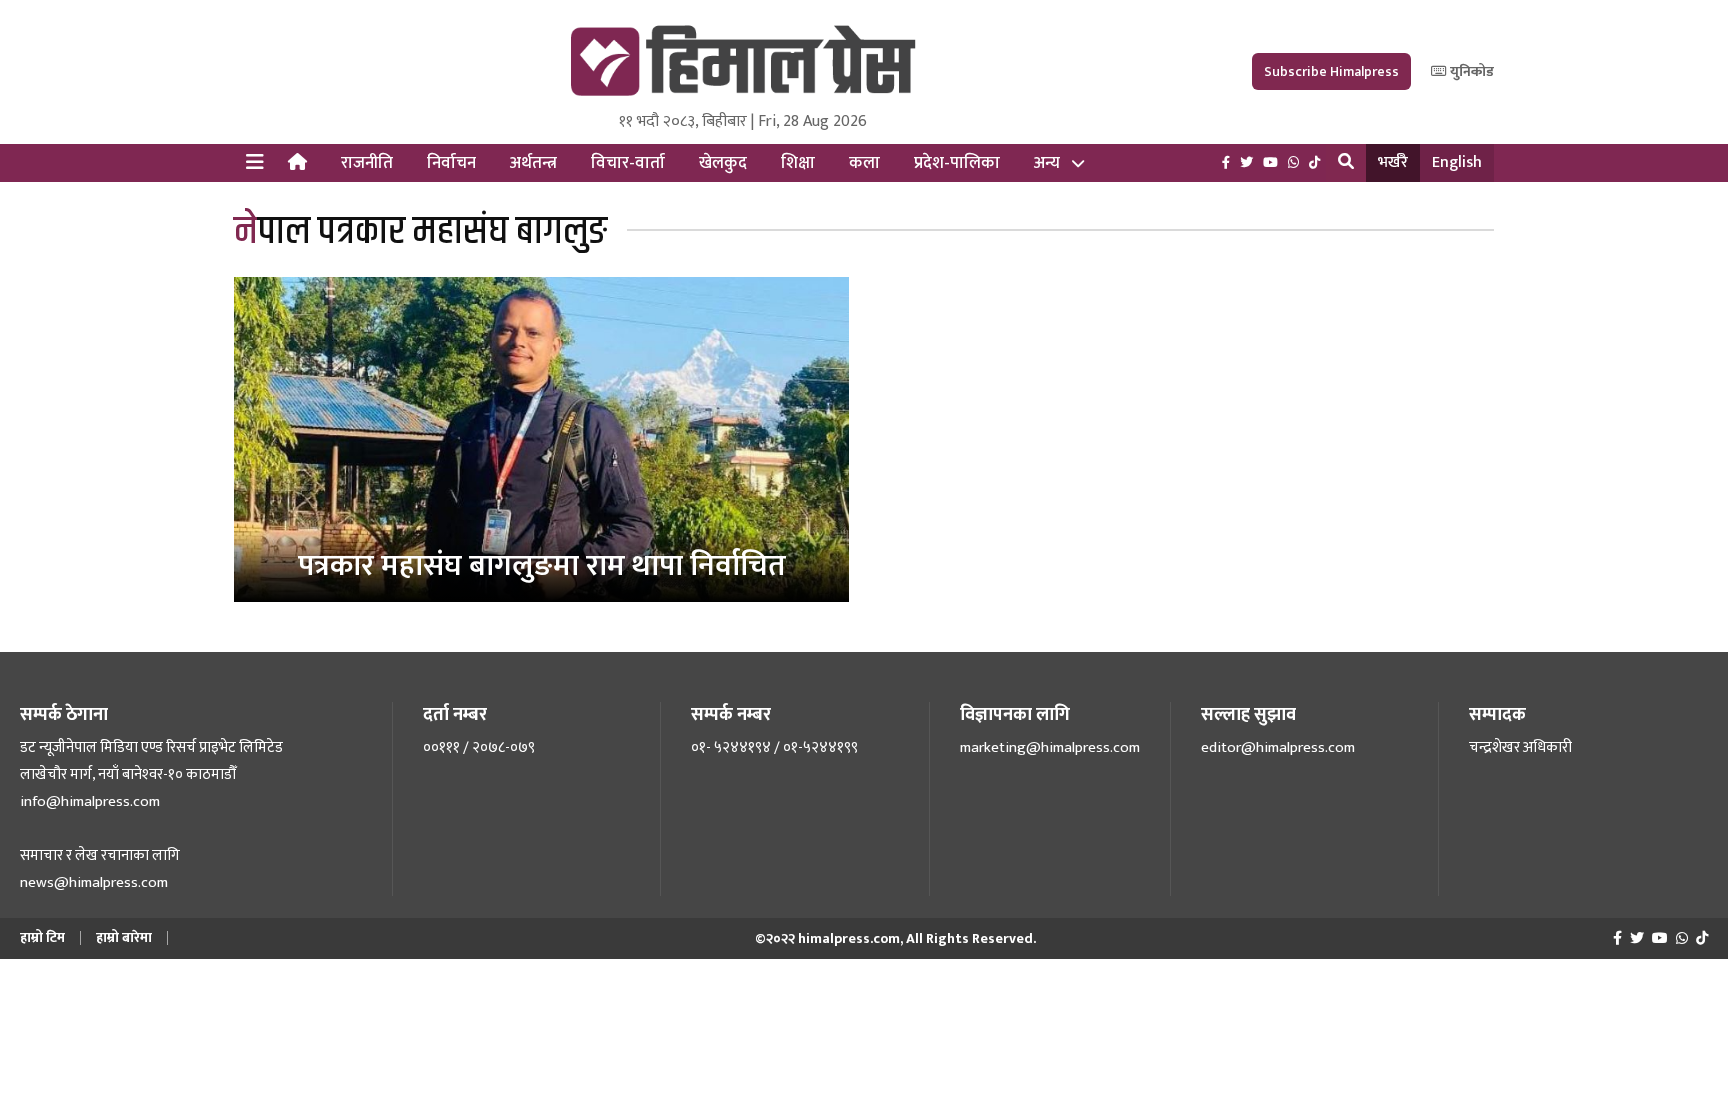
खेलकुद (723, 163)
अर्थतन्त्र (533, 163)
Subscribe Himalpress (1331, 71)
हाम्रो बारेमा (124, 937)
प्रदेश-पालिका (957, 163)
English (1457, 162)
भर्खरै (1393, 162)
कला (864, 163)
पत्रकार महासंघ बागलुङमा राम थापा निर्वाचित (542, 566)
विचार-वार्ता (628, 163)
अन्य (1047, 163)
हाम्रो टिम (42, 937)
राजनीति (367, 163)
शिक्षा (798, 163)
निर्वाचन (451, 163)
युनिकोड (1470, 71)
